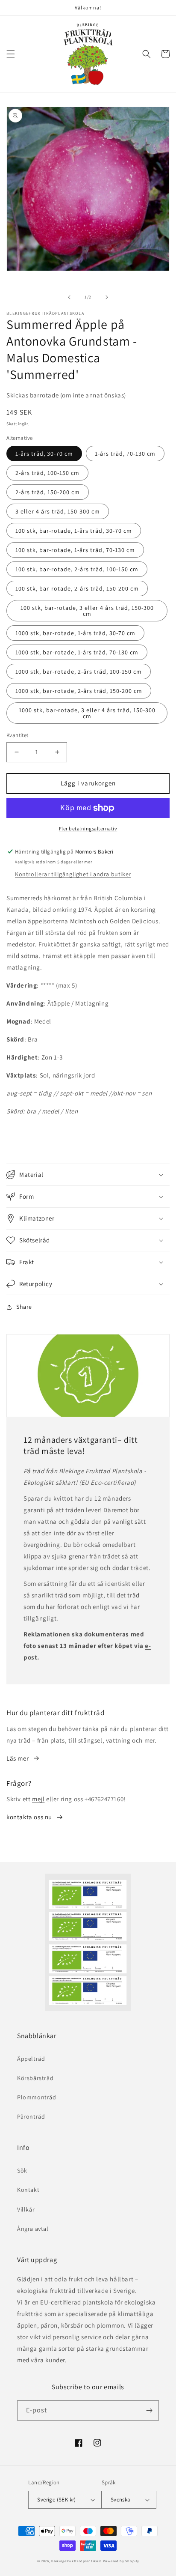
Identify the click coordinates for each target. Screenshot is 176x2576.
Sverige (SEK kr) (56, 2500)
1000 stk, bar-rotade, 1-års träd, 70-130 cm (77, 652)
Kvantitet (18, 735)
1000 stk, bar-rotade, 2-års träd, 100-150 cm (79, 672)
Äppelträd (31, 2059)
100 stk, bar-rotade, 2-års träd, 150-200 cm (77, 588)
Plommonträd (37, 2097)
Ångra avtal (33, 2229)
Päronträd (31, 2116)
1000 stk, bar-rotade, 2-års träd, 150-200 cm (79, 691)
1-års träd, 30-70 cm (44, 454)
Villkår (26, 2209)
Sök (22, 2170)
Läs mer (18, 1758)
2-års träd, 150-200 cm (48, 492)
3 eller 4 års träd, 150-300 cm (58, 511)
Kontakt (28, 2190)
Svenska (121, 2500)
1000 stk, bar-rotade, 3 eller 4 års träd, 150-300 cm (87, 713)
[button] (11, 54)
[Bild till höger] (107, 297)
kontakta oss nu (29, 1817)
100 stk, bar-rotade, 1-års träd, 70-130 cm (75, 550)
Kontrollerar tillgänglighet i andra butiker (73, 874)
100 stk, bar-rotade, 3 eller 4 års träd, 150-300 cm (87, 611)
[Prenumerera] (149, 2410)
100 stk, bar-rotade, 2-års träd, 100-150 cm (77, 569)
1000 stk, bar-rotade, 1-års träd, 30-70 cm (75, 633)
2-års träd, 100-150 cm (47, 473)
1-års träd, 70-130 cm (125, 454)
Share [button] (24, 1307)
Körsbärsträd (35, 2078)
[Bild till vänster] (69, 297)
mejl (38, 1799)
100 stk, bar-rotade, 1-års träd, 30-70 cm (74, 531)
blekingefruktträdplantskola (76, 2561)
